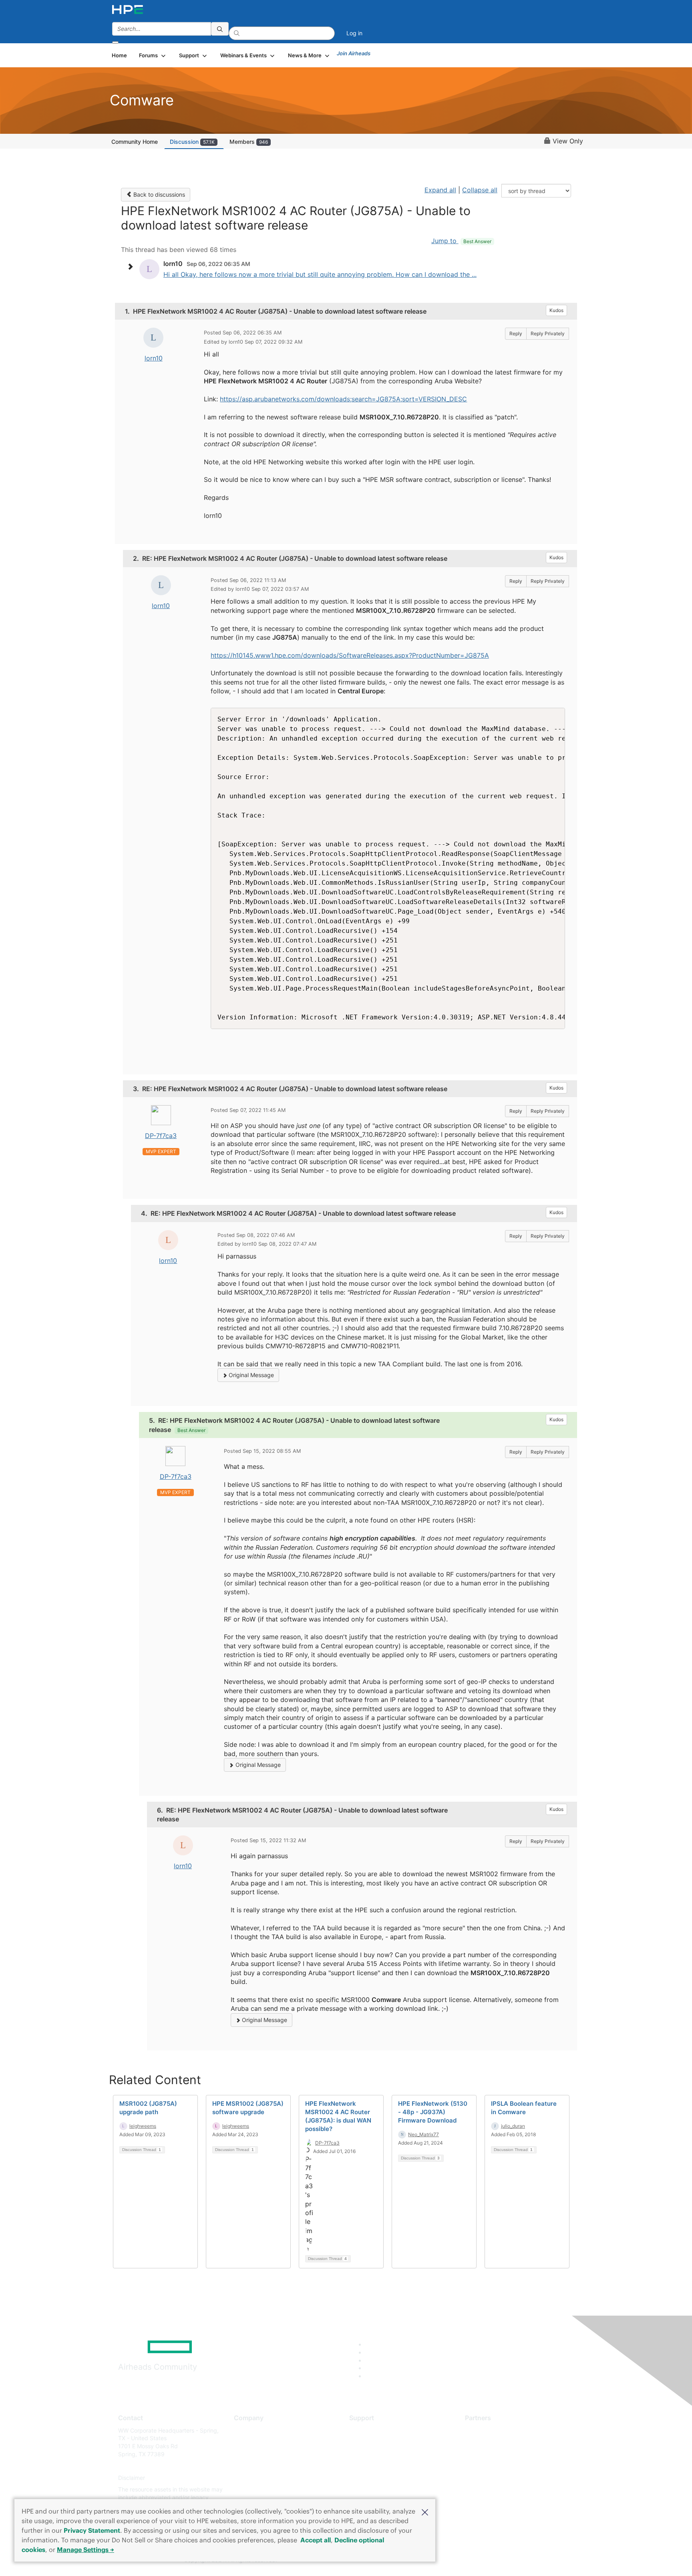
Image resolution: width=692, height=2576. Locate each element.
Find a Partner (483, 2430)
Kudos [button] (556, 310)
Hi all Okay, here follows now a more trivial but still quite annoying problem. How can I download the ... (320, 274)
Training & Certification (379, 2454)
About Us (246, 2430)
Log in (354, 33)
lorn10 (154, 358)
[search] (220, 29)
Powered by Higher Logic (462, 2560)
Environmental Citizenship (268, 2466)
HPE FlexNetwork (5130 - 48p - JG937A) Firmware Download (433, 2112)
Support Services (372, 2430)
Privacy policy (252, 2478)
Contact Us (248, 2454)
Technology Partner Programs (504, 2466)
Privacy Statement (92, 2530)
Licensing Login (370, 2478)
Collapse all (480, 190)
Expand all (440, 190)
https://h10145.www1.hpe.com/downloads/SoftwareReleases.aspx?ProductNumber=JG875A (350, 655)
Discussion (192, 142)
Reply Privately (548, 333)
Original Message (250, 1375)
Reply (516, 333)
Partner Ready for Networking (504, 2454)
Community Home (135, 142)
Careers (244, 2442)
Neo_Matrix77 (423, 2134)
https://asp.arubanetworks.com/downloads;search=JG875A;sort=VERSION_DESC (343, 399)
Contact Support (371, 2442)
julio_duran (513, 2126)
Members (249, 142)
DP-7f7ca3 (161, 1136)
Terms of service (255, 2490)
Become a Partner (488, 2442)
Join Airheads (354, 53)
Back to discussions (158, 194)
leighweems (143, 2126)
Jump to (461, 241)
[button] (425, 2512)
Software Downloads (376, 2466)
